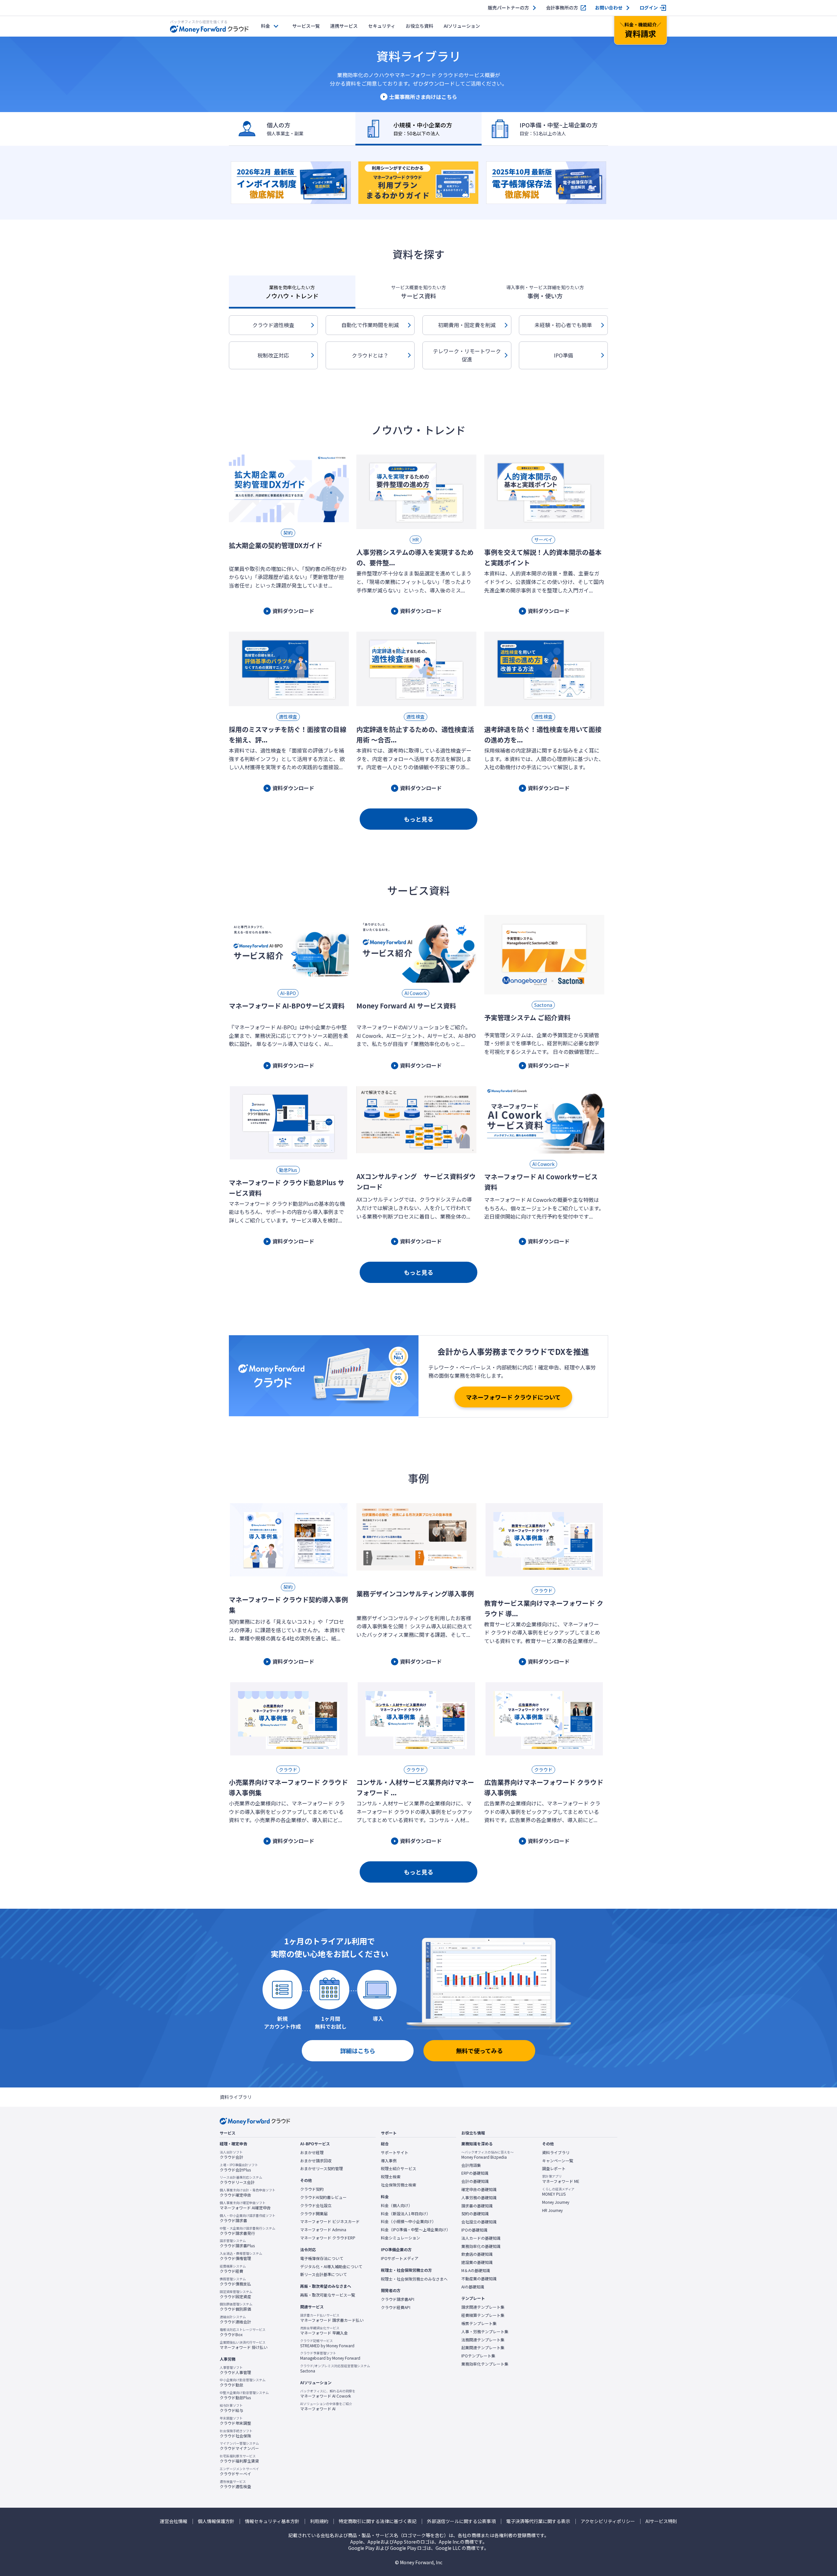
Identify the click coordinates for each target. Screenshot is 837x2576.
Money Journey (556, 2202)
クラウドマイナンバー (239, 2446)
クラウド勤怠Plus (244, 2395)
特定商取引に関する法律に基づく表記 (378, 2521)
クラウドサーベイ (239, 2471)
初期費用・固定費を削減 (467, 325)
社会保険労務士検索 (399, 2185)
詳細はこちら (358, 2051)
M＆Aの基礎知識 (476, 2270)
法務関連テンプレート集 (483, 2340)
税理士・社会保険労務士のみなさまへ (414, 2279)
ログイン (649, 8)
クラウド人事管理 (235, 2370)
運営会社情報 (174, 2521)
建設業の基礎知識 (477, 2262)
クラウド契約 (312, 2189)
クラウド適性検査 (273, 325)
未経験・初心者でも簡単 (563, 325)
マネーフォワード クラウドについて (513, 1397)
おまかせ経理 (312, 2152)
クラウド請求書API (398, 2299)
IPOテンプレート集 (478, 2356)
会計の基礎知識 (475, 2181)
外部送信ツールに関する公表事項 (461, 2521)
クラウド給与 (231, 2408)
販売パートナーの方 (508, 8)
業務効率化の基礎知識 (481, 2246)
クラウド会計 (231, 2155)
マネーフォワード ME (561, 2179)
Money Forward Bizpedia (487, 2155)
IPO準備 (564, 355)
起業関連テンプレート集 (483, 2348)
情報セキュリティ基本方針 (272, 2521)
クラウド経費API (396, 2307)
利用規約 (319, 2521)
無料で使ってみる (479, 2051)
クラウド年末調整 (235, 2421)
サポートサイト (395, 2152)
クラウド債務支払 (235, 2282)
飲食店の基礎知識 (477, 2254)
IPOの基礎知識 (474, 2230)
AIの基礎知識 (473, 2287)
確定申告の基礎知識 (479, 2189)
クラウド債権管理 (241, 2256)
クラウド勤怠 (243, 2383)
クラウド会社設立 (316, 2205)
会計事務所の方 (562, 8)
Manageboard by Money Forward (330, 2356)
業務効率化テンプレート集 (485, 2364)
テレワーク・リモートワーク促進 (467, 355)
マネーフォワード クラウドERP (328, 2238)
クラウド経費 (233, 2269)
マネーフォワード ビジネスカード (330, 2221)
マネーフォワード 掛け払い (244, 2345)
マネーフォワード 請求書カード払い (332, 2318)
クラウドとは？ (370, 355)
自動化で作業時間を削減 (370, 325)
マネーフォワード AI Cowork (328, 2394)
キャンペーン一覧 (558, 2161)
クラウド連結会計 (235, 2319)
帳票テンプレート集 (479, 2323)
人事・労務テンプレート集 (485, 2332)
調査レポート (554, 2169)
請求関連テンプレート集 (483, 2307)
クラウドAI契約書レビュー (323, 2197)
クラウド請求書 (248, 2218)
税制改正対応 (273, 355)
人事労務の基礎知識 (479, 2198)
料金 (265, 26)
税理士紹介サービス (399, 2169)
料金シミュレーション (401, 2238)
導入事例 (389, 2161)
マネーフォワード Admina (323, 2230)
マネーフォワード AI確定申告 (245, 2205)
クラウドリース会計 (241, 2180)
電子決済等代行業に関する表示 (538, 2521)
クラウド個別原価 (236, 2307)
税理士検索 (391, 2177)
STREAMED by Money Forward (327, 2343)
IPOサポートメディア (400, 2258)
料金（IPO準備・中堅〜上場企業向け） (416, 2230)
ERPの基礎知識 (475, 2173)
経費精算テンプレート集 (483, 2315)
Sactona (335, 2368)
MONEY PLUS (558, 2192)
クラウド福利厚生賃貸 (239, 2459)
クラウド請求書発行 (248, 2231)
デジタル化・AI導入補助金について (331, 2267)
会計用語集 (471, 2165)
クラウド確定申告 (248, 2193)
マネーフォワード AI (326, 2406)
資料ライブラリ (556, 2152)
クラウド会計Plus (239, 2168)
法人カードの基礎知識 (481, 2238)
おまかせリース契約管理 (322, 2169)
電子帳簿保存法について (322, 2258)
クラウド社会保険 (236, 2434)
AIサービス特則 (661, 2521)
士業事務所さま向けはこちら (423, 97)
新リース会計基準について (324, 2274)
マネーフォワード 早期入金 (324, 2331)
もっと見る (418, 819)
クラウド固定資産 (236, 2294)
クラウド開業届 (314, 2214)
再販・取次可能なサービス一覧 (328, 2295)
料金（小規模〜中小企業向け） (408, 2221)
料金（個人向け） (397, 2205)
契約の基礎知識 (475, 2214)
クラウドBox (243, 2332)
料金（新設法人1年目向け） (406, 2214)
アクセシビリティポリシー (608, 2521)
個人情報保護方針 (216, 2521)
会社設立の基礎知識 (479, 2222)
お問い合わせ (609, 8)
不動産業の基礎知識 (479, 2279)
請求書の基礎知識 (477, 2206)
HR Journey (552, 2210)
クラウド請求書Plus (237, 2243)
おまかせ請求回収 (316, 2161)
